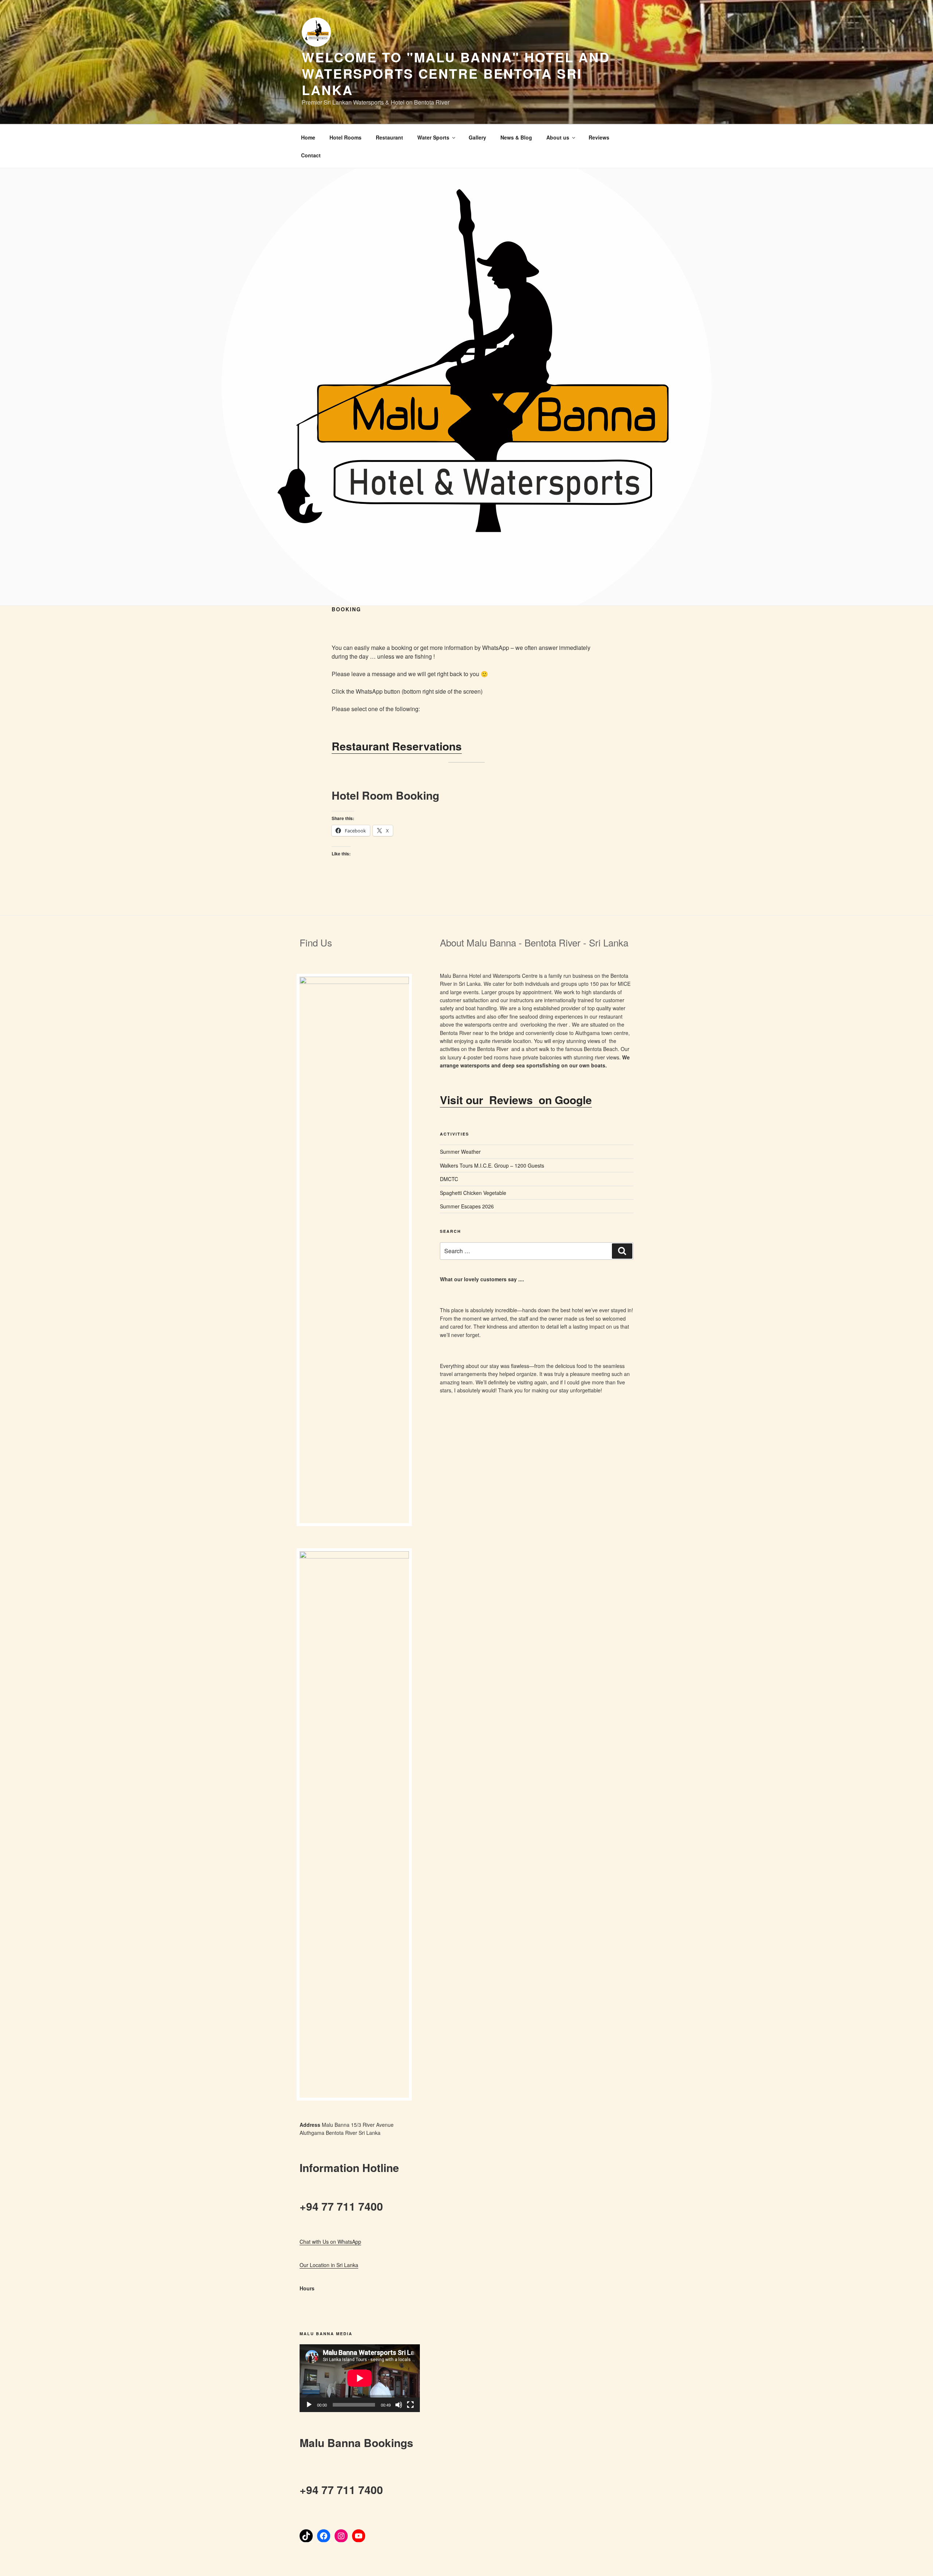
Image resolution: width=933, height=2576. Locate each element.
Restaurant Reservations (397, 746)
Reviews (599, 137)
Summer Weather (460, 1152)
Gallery (477, 137)
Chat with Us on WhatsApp (330, 2242)
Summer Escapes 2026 (467, 1206)
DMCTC (449, 1179)
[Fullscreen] (410, 2405)
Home (308, 137)
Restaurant (389, 137)
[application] (360, 2378)
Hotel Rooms (346, 137)
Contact (311, 155)
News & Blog (516, 137)
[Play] (309, 2405)
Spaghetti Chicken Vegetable (473, 1193)
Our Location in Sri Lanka (329, 2265)
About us (558, 137)
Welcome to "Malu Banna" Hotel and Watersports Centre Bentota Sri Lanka (456, 73)
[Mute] (399, 2405)
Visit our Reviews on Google (516, 1100)
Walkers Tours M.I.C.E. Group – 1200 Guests (492, 1165)
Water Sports (433, 137)
